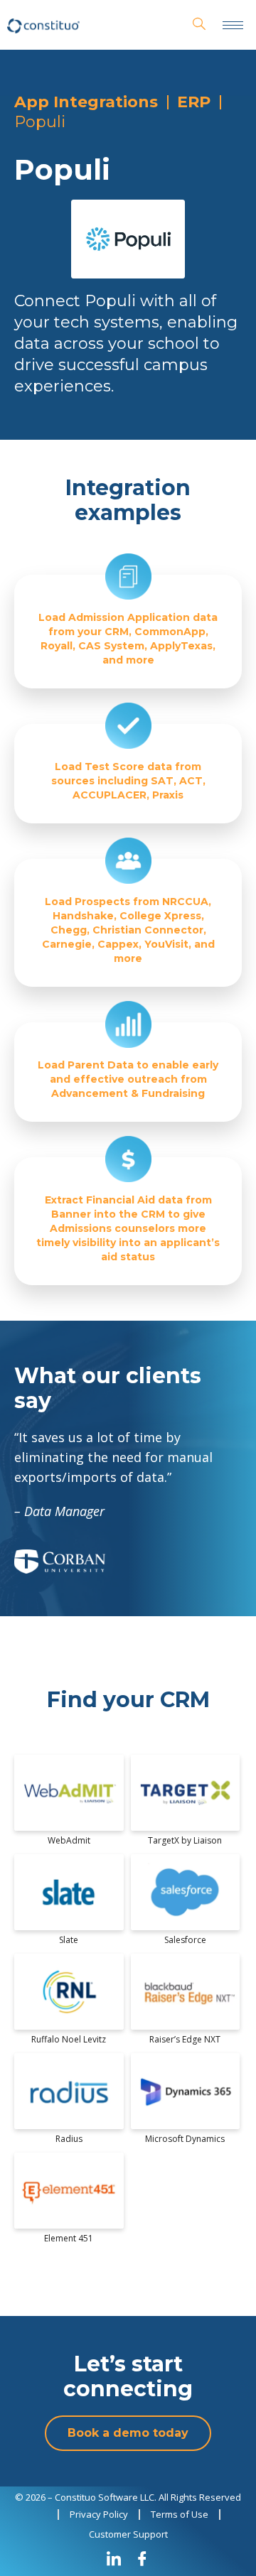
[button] (128, 2433)
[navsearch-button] (199, 25)
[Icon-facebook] (142, 2558)
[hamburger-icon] (233, 25)
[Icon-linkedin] (114, 2558)
